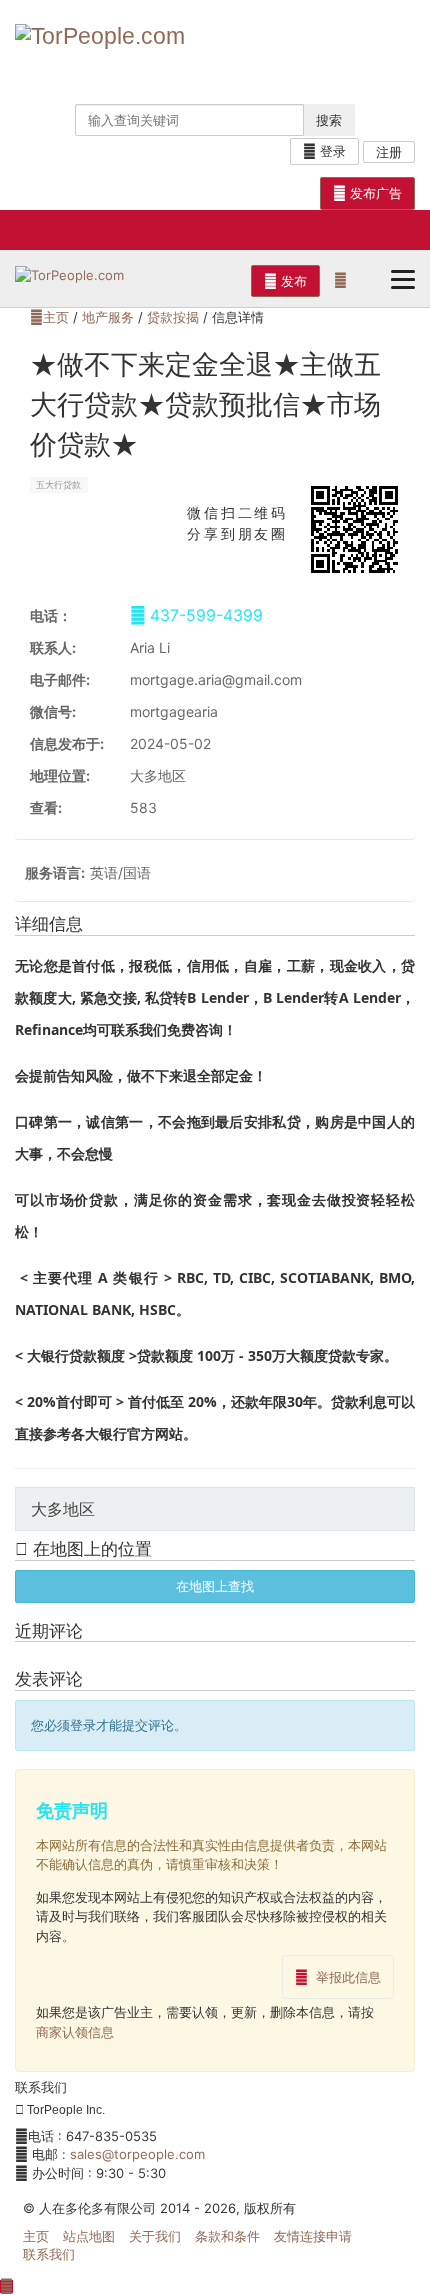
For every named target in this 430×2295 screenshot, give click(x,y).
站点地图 (89, 2236)
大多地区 (158, 775)
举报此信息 (348, 1977)
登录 (331, 151)
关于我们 (155, 2236)
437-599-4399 (204, 615)
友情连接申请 (313, 2236)
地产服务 (108, 317)
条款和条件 (227, 2236)
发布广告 (374, 193)
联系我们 (49, 2254)
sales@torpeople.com (137, 2154)
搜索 (329, 120)
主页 (56, 317)
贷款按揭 (173, 317)
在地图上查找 (215, 1586)
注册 (389, 152)
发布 (292, 281)
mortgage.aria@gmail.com (216, 679)
